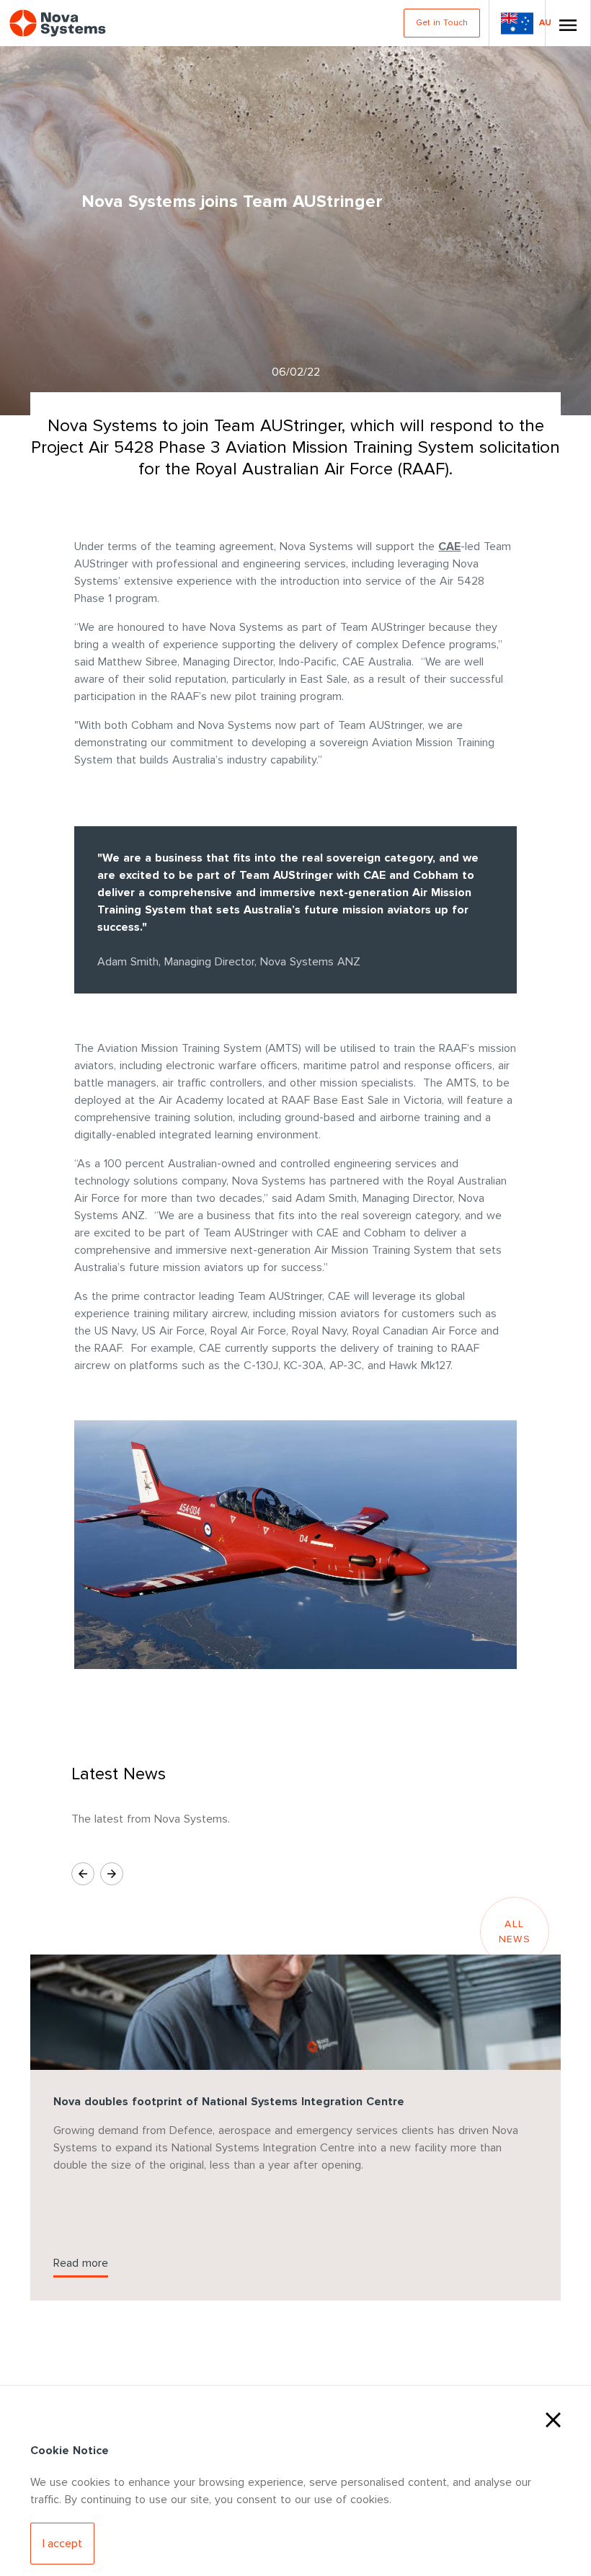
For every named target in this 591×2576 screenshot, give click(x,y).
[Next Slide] (112, 1874)
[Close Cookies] (553, 2418)
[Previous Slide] (83, 1874)
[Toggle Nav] (568, 23)
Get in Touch (442, 23)
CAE (449, 546)
